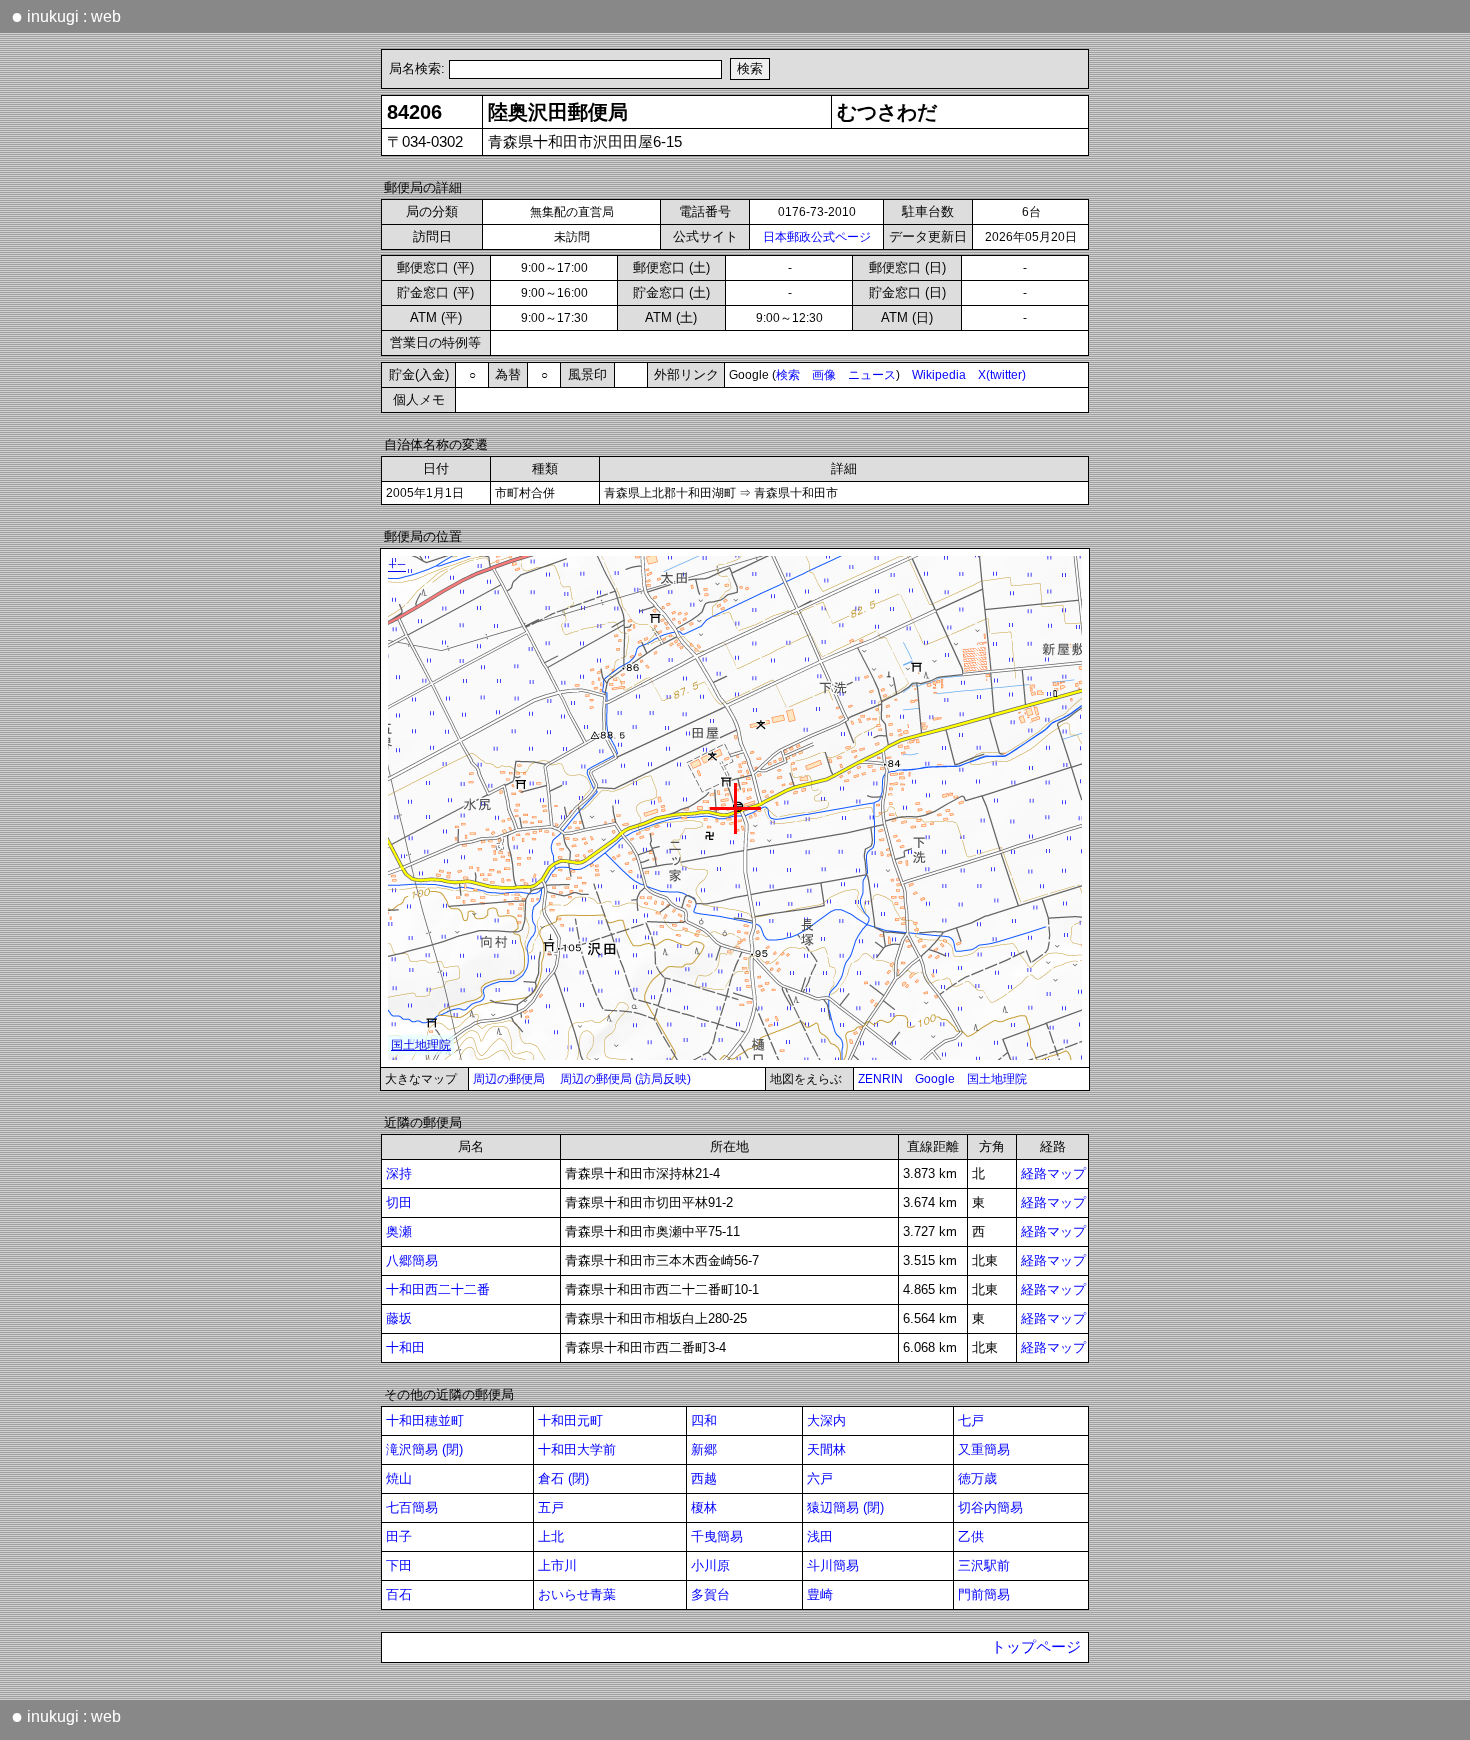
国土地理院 (997, 1079)
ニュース (872, 375)
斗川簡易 (833, 1565)
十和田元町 (570, 1420)
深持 (399, 1173)
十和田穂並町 (425, 1420)
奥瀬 (399, 1231)
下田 (399, 1565)
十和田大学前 (577, 1449)
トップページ (1036, 1647)
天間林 (826, 1449)
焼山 (399, 1478)
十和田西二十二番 (438, 1289)
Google (935, 1079)
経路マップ (1053, 1173)
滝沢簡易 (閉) (424, 1449)
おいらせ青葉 (577, 1594)
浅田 (820, 1536)
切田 (399, 1202)
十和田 (405, 1347)
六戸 (820, 1478)
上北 (551, 1536)
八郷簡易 (412, 1260)
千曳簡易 (717, 1536)
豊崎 (820, 1594)
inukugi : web (66, 16)
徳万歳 (977, 1478)
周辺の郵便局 (509, 1079)
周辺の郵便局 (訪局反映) (625, 1079)
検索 (788, 375)
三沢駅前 (984, 1565)
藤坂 (399, 1318)
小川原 (710, 1565)
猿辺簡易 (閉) (845, 1507)
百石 (399, 1594)
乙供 (971, 1536)
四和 (704, 1420)
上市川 (557, 1565)
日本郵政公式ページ (817, 237)
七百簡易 (412, 1507)
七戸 (971, 1420)
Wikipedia (939, 375)
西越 (704, 1478)
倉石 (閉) (563, 1478)
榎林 (704, 1507)
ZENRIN (880, 1079)
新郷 (704, 1449)
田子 (399, 1536)
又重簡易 (984, 1449)
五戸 (551, 1507)
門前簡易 (984, 1594)
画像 (824, 375)
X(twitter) (1002, 375)
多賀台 (710, 1594)
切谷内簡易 (990, 1507)
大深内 (826, 1420)
